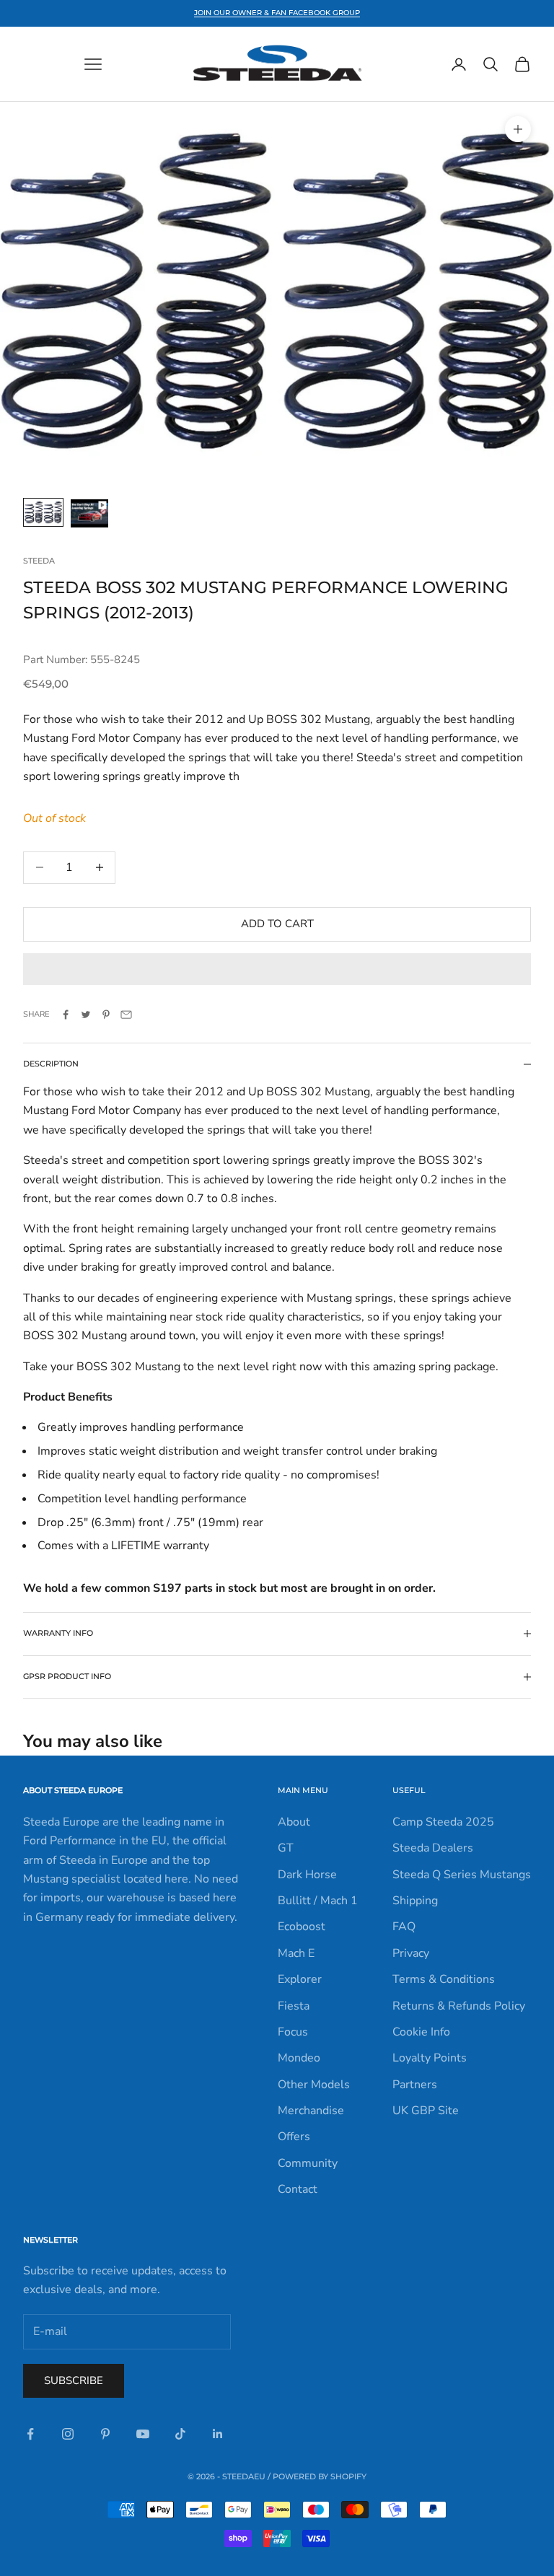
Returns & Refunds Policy (459, 2006)
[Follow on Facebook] (30, 2434)
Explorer (300, 1979)
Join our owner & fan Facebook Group (277, 13)
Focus (293, 2032)
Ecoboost (302, 1927)
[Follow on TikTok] (180, 2434)
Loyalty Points (430, 2058)
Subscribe (74, 2380)
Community (308, 2163)
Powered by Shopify (320, 2476)
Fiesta (294, 2006)
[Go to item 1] (43, 512)
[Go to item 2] (89, 513)
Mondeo (299, 2058)
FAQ (404, 1927)
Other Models (314, 2085)
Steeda (39, 561)
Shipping (415, 1901)
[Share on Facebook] (66, 1015)
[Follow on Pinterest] (105, 2434)
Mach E (296, 1953)
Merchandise (311, 2111)
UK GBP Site (426, 2111)
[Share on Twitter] (86, 1015)
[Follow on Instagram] (68, 2434)
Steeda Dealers (433, 1848)
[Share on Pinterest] (106, 1015)
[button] (277, 969)
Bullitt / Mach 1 (318, 1901)
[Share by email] (126, 1015)
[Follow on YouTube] (143, 2434)
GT (286, 1848)
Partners (415, 2085)
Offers (294, 2137)
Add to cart (277, 924)
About (294, 1822)
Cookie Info (421, 2032)
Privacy (411, 1953)
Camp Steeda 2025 (443, 1822)
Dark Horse (307, 1875)
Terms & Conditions (444, 1979)
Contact (298, 2189)
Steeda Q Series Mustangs (462, 1875)
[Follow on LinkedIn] (218, 2434)
